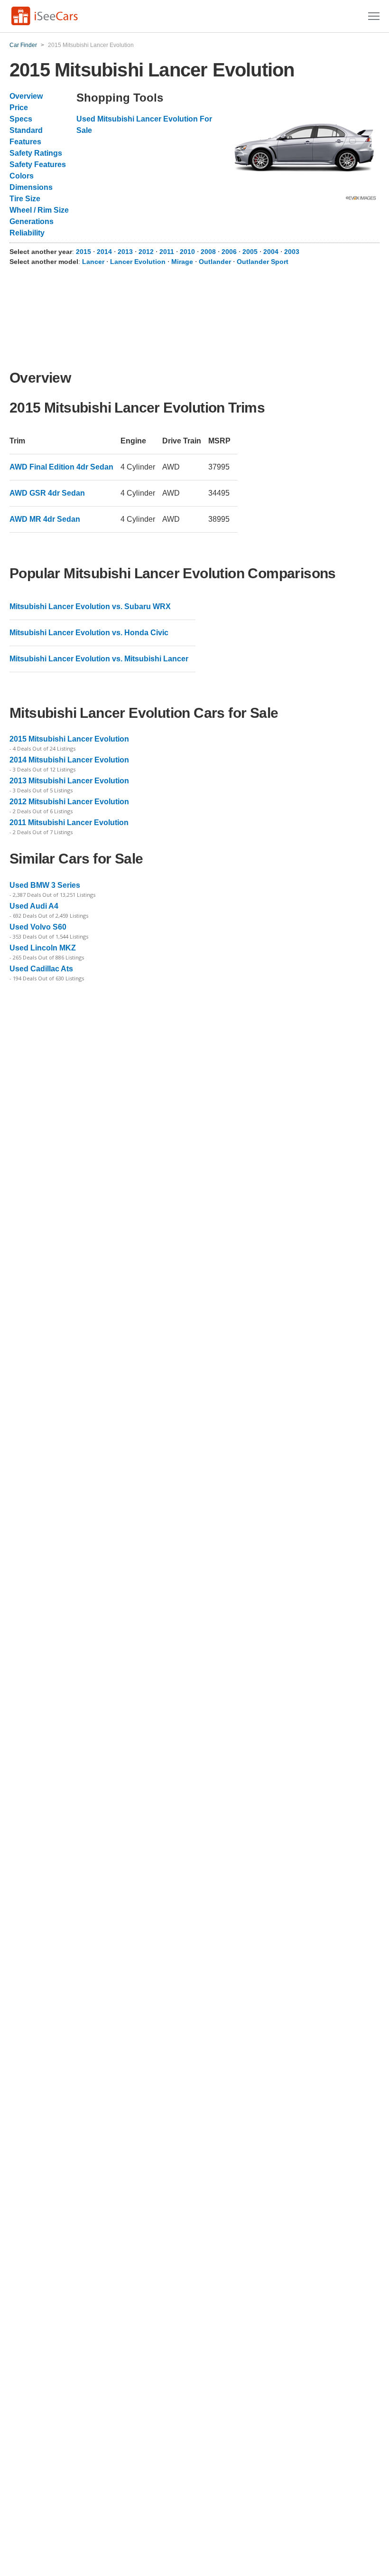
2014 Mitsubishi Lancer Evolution (69, 760)
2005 (251, 252)
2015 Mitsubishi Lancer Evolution (69, 739)
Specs (21, 119)
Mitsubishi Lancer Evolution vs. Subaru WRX (90, 606)
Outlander (215, 262)
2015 (84, 252)
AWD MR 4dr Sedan (45, 519)
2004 (272, 252)
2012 (147, 252)
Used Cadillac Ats (41, 969)
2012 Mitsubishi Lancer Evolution (69, 802)
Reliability (27, 233)
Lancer (93, 262)
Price (19, 108)
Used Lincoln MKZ (43, 948)
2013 (126, 252)
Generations (32, 221)
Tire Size (25, 199)
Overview (26, 96)
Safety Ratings (36, 153)
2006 (230, 252)
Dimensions (31, 187)
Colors (22, 176)
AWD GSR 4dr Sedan (47, 493)
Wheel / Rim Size (39, 210)
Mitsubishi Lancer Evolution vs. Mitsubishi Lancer (99, 659)
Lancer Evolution (138, 262)
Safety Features (38, 165)
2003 (292, 252)
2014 (105, 252)
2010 (188, 252)
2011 (168, 252)
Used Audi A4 (34, 906)
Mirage (182, 262)
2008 (209, 252)
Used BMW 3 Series (45, 885)
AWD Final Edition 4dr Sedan (61, 467)
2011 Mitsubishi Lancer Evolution (69, 823)
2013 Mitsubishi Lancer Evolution (69, 781)
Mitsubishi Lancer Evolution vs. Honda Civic (89, 633)
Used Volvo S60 (38, 927)
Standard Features (26, 136)
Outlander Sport (263, 262)
